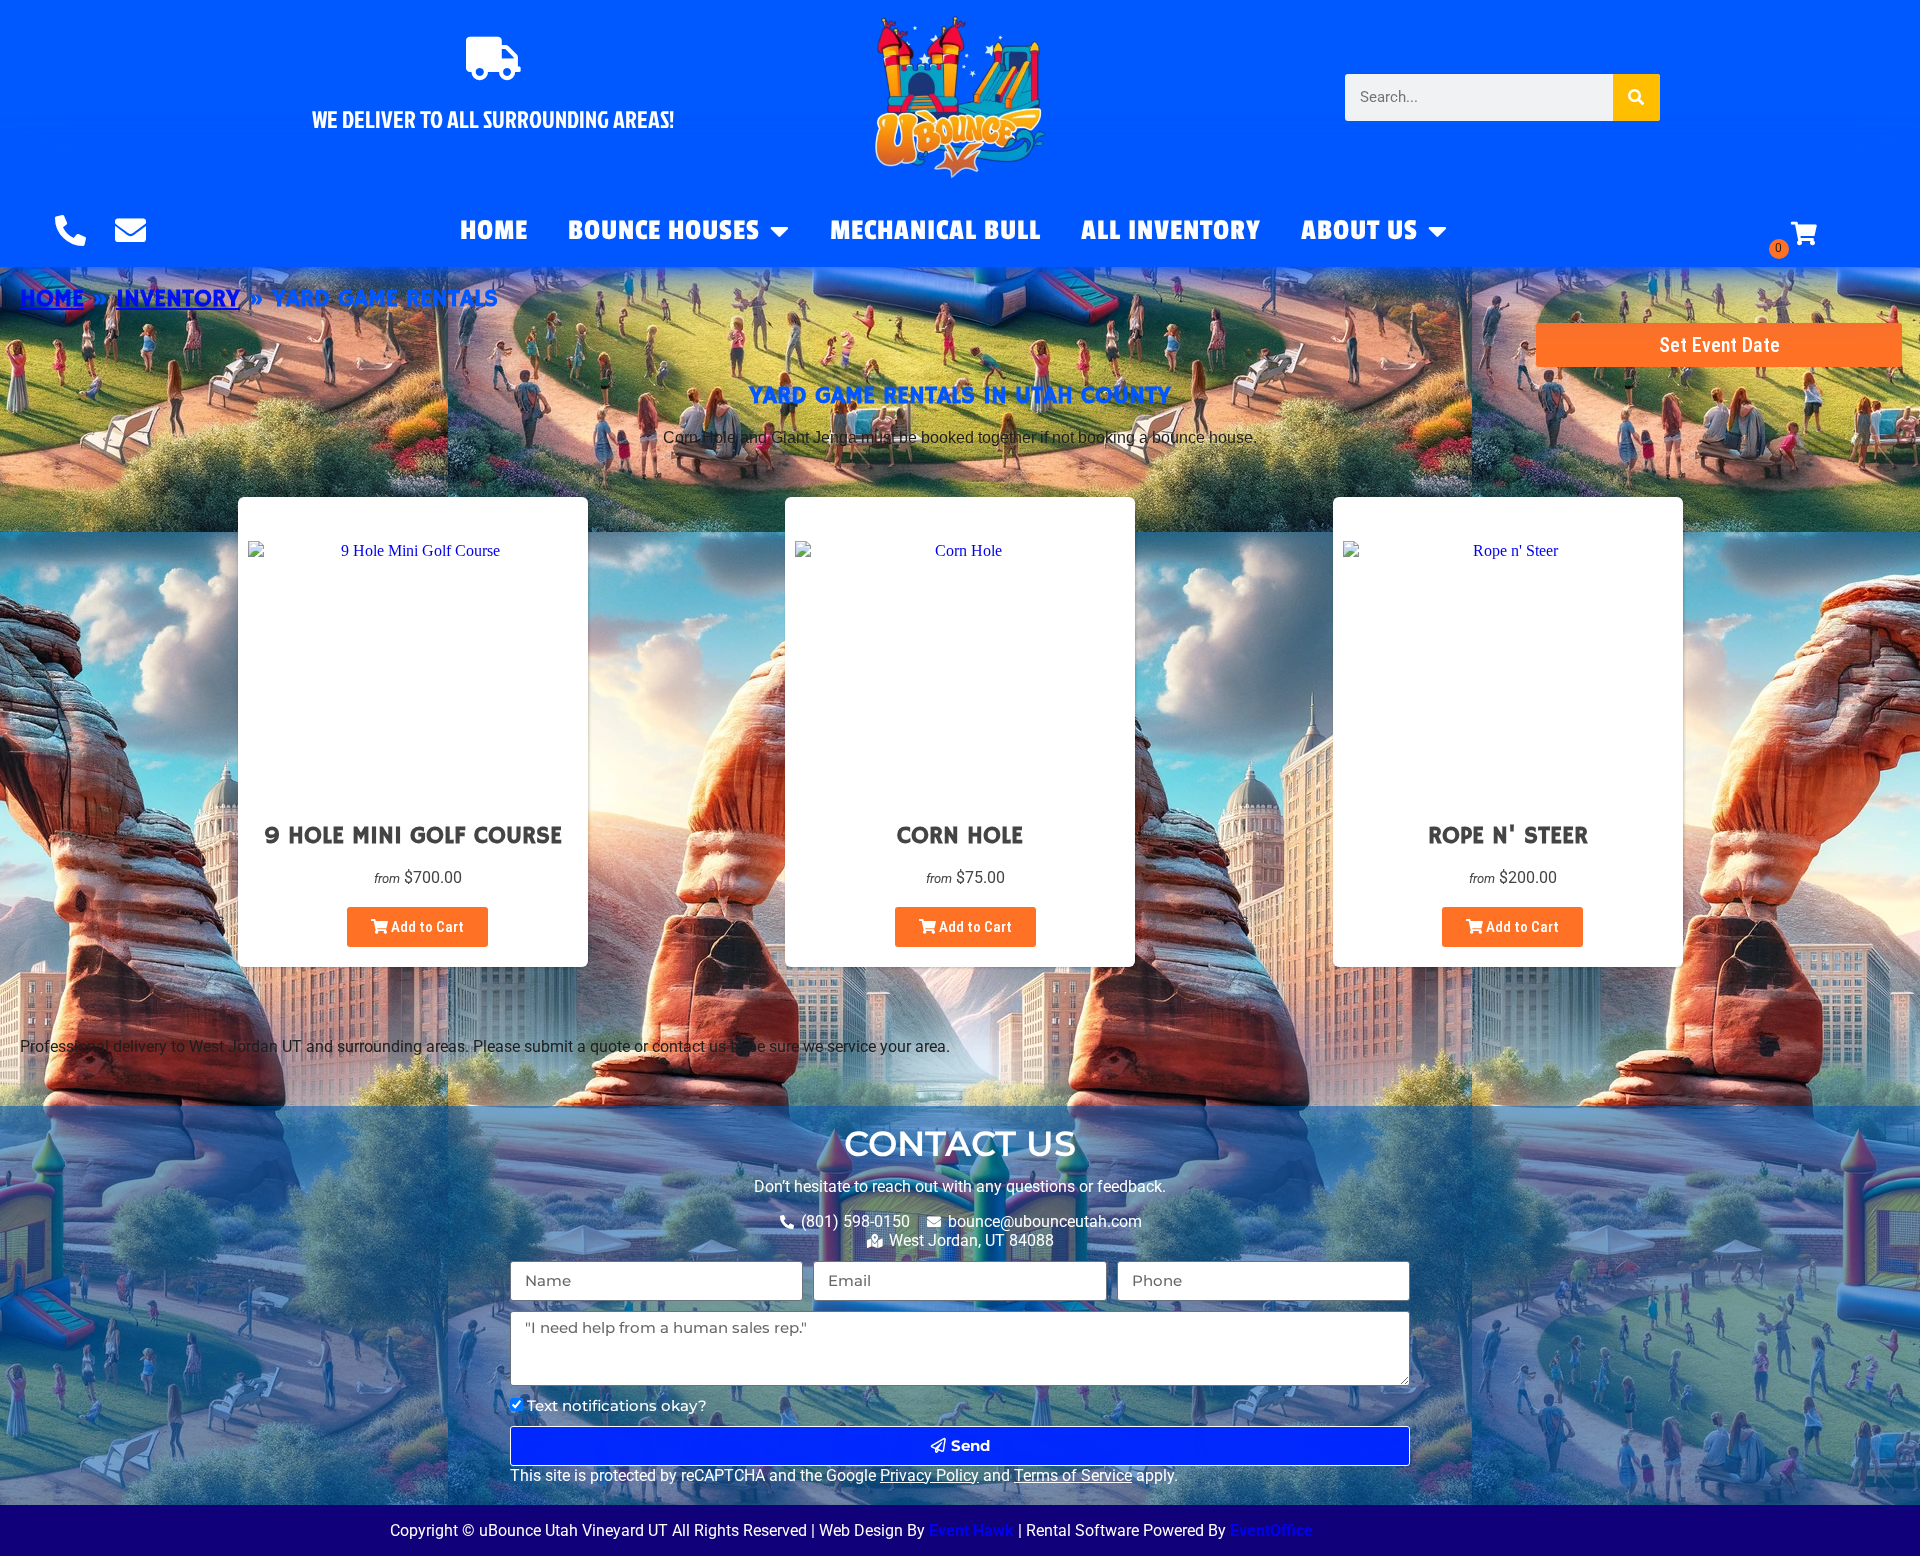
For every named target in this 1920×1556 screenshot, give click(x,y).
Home (494, 230)
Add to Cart (426, 927)
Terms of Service (1073, 1475)
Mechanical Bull (935, 230)
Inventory (178, 299)
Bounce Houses (664, 230)
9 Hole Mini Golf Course (413, 836)
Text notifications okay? (617, 1405)
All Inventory (1171, 230)
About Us (1359, 230)
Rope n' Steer (1508, 836)
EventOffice (1271, 1530)
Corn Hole (960, 836)
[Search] (1636, 97)
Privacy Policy (929, 1475)
